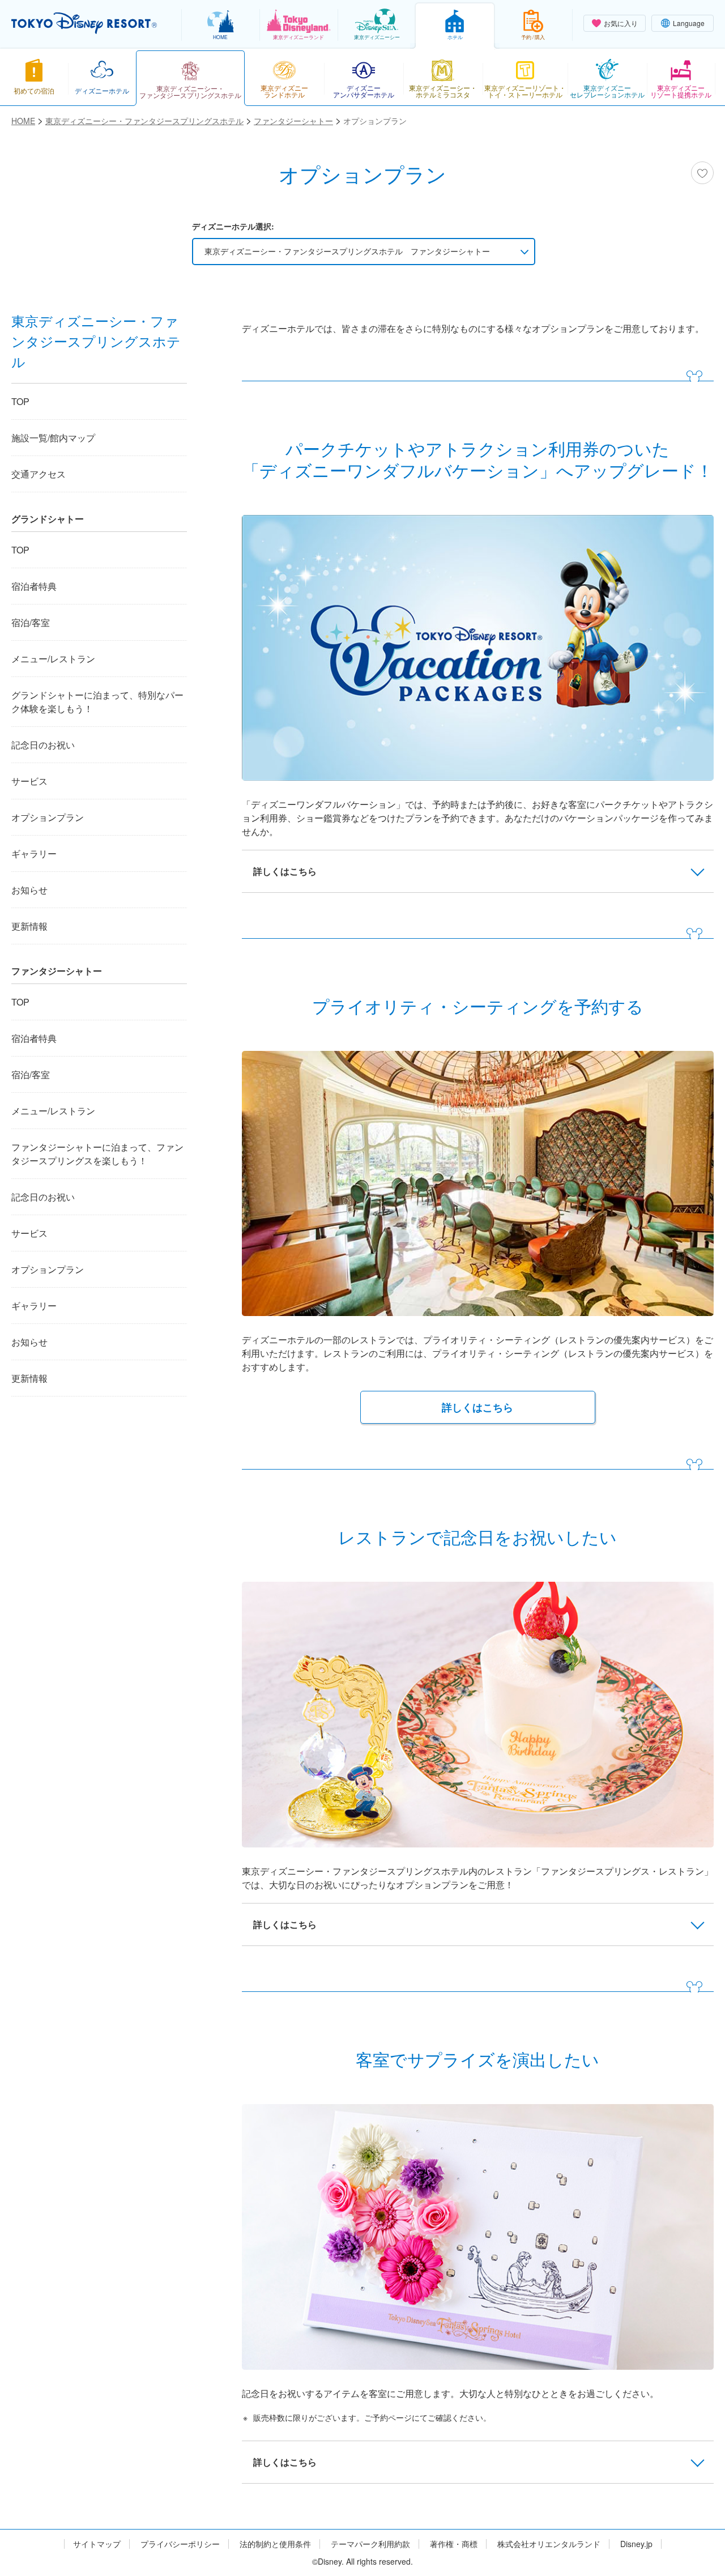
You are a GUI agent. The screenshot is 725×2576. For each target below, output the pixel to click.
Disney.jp (636, 2544)
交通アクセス (39, 474)
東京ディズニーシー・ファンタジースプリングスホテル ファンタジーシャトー (347, 251)
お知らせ (29, 890)
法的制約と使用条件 (275, 2544)
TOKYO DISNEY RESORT (84, 23)
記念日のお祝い (43, 745)
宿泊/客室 (31, 622)
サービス (29, 781)
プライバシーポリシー (180, 2544)
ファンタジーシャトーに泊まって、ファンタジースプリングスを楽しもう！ (97, 1154)
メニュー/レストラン (53, 659)
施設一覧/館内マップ (53, 438)
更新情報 (29, 926)
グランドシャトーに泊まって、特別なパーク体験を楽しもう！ (97, 702)
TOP (20, 401)
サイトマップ (97, 2544)
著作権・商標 (454, 2544)
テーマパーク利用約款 (370, 2544)
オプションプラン (48, 817)
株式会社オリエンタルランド (549, 2544)
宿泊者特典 (34, 586)
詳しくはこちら (477, 1407)
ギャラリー (34, 853)
